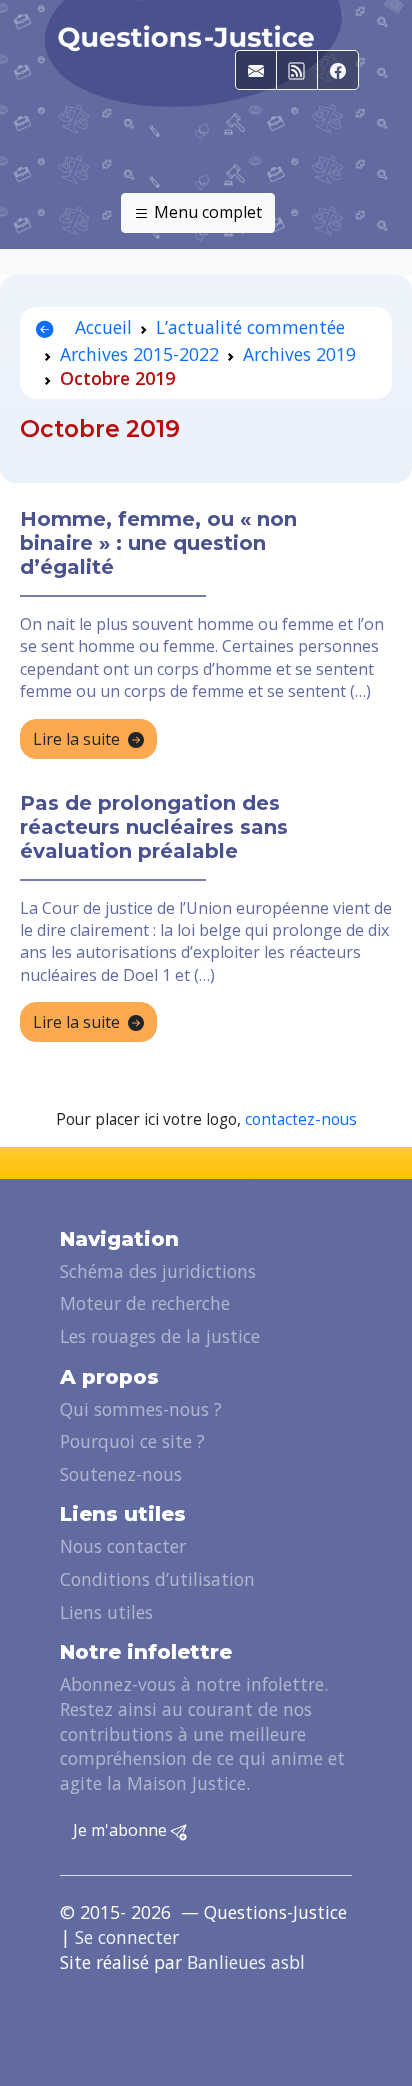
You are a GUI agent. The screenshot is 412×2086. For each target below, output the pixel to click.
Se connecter (127, 1937)
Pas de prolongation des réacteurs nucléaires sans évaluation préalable (154, 827)
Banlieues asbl (246, 1962)
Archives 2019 (299, 354)
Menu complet (206, 212)
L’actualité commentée (250, 327)
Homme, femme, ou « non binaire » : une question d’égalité (158, 543)
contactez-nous (301, 1119)
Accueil (101, 327)
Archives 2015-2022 (139, 354)
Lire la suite (76, 739)
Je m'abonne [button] (122, 1830)
